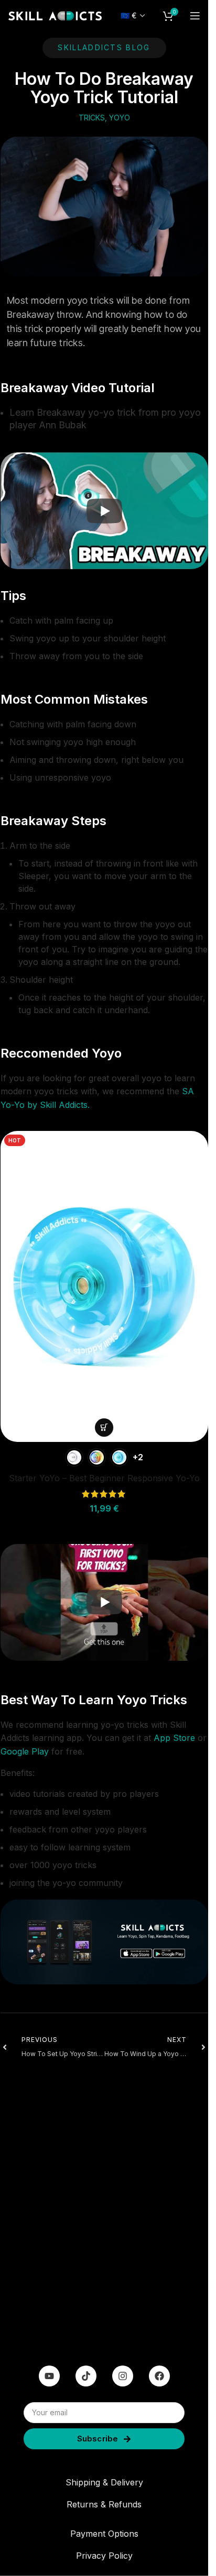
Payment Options (104, 2534)
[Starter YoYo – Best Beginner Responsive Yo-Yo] (104, 1286)
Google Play (25, 1751)
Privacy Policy (104, 2556)
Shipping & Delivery (104, 2482)
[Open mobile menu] (195, 16)
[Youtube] (49, 2376)
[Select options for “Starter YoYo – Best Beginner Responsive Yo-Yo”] (104, 1428)
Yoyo (120, 118)
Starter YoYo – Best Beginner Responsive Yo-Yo (104, 1478)
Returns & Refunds (104, 2504)
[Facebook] (159, 2376)
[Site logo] (55, 15)
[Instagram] (123, 2376)
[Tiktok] (86, 2376)
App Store (174, 1738)
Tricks (92, 118)
